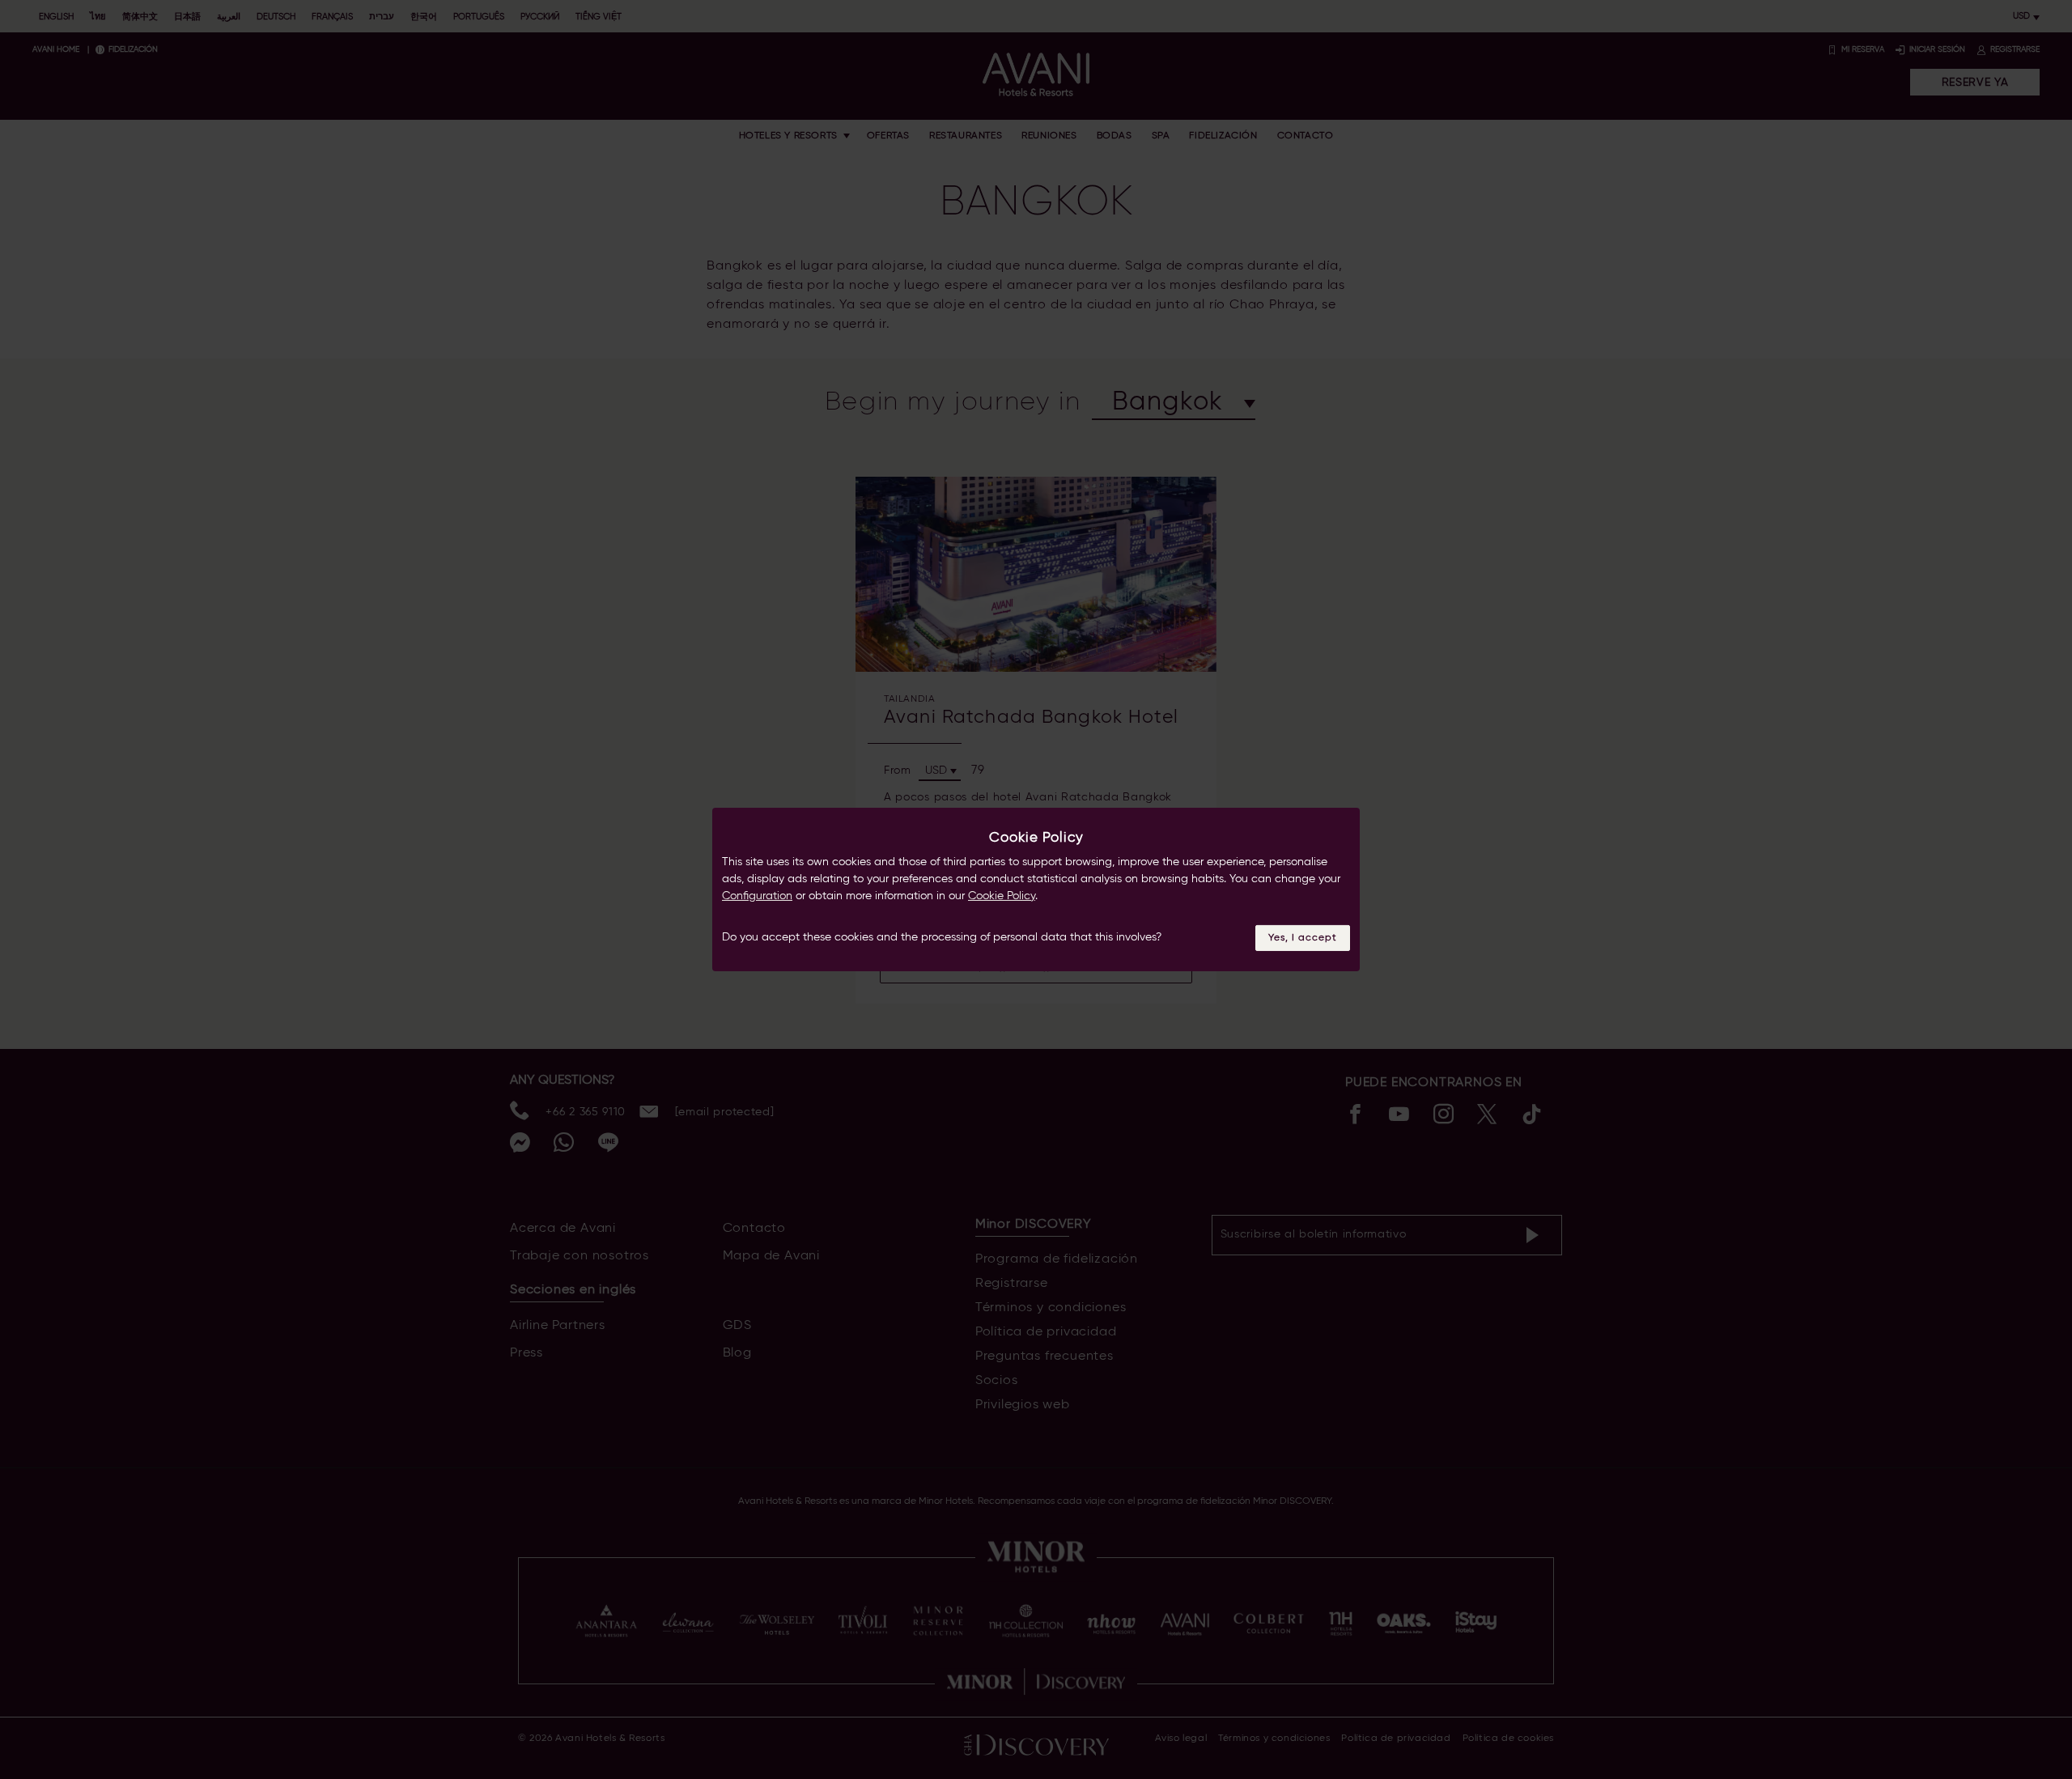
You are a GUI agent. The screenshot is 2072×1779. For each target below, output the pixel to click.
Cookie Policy (1002, 896)
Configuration (757, 896)
